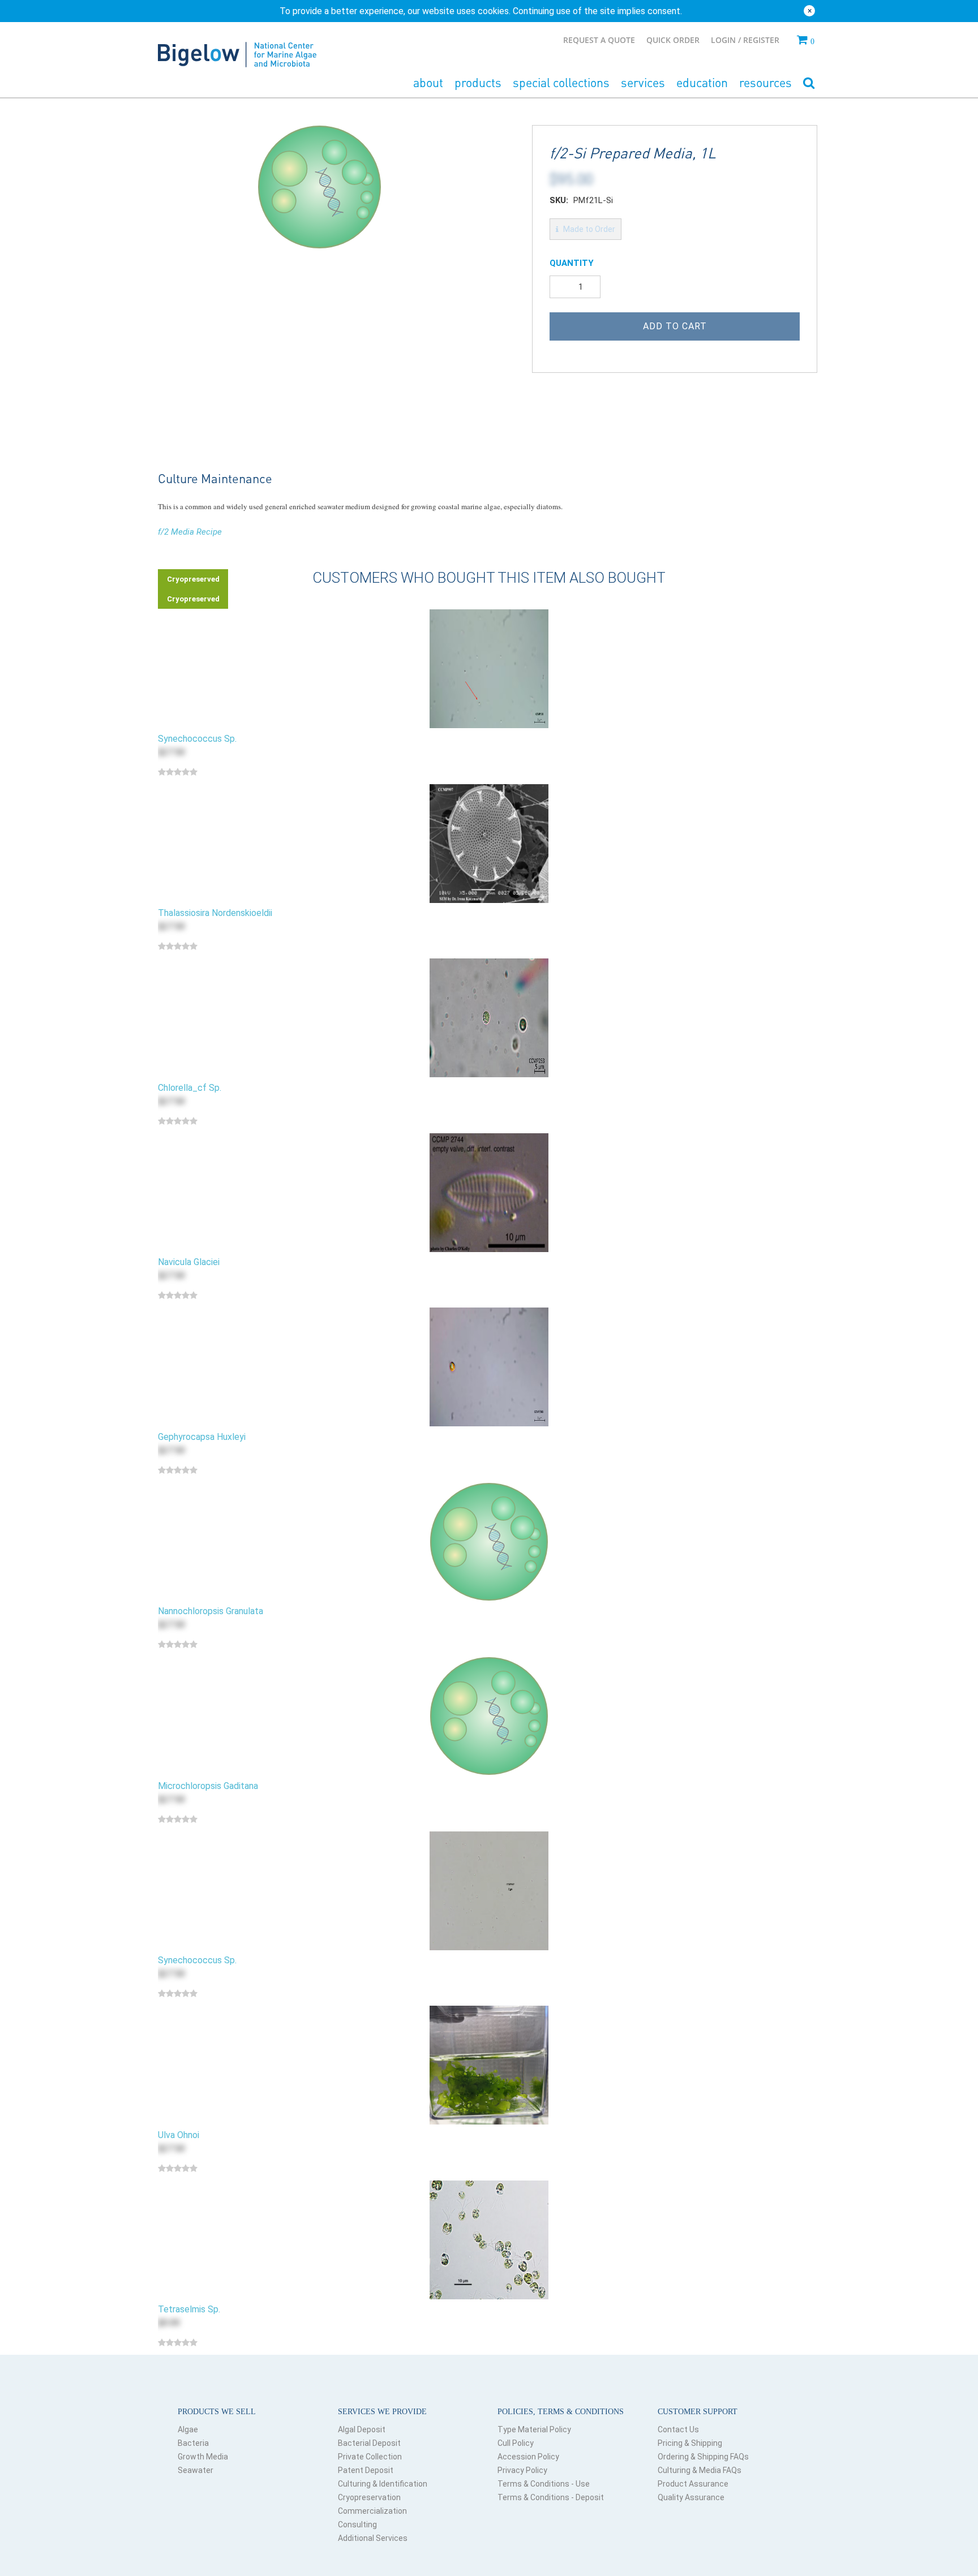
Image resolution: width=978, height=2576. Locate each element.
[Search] (809, 83)
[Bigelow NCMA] (237, 52)
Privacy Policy (522, 2470)
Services (643, 82)
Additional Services (373, 2538)
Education (702, 82)
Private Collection (370, 2457)
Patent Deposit (366, 2470)
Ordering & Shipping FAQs (703, 2457)
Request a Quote (599, 40)
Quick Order (673, 40)
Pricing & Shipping (690, 2443)
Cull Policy (516, 2443)
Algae (188, 2429)
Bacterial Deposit (369, 2443)
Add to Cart (675, 326)
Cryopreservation (369, 2497)
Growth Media (203, 2457)
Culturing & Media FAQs (700, 2470)
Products (478, 82)
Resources (765, 82)
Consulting (357, 2525)
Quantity (572, 263)
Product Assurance (693, 2484)
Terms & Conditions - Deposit (551, 2497)
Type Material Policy (534, 2429)
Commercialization (372, 2511)
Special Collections (561, 82)
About (428, 82)
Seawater (196, 2470)
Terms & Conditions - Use (544, 2484)
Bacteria (193, 2443)
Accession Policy (528, 2457)
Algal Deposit (362, 2429)
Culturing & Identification (383, 2484)
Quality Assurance (691, 2497)
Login (724, 40)
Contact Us (678, 2429)
